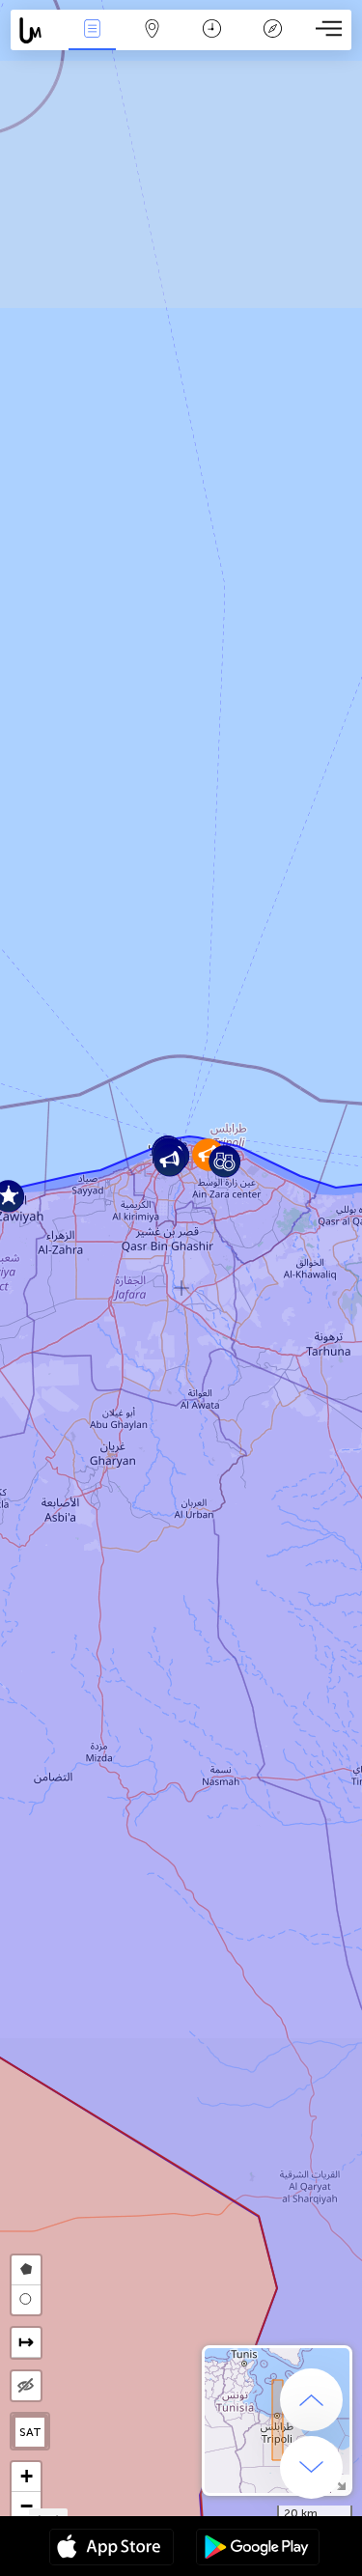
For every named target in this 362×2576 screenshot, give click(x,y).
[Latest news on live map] (36, 30)
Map (152, 42)
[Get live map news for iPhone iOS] (111, 2549)
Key (273, 42)
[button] (224, 1161)
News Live (92, 42)
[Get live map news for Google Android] (258, 2549)
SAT (30, 2432)
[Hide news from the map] (26, 2386)
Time (212, 42)
